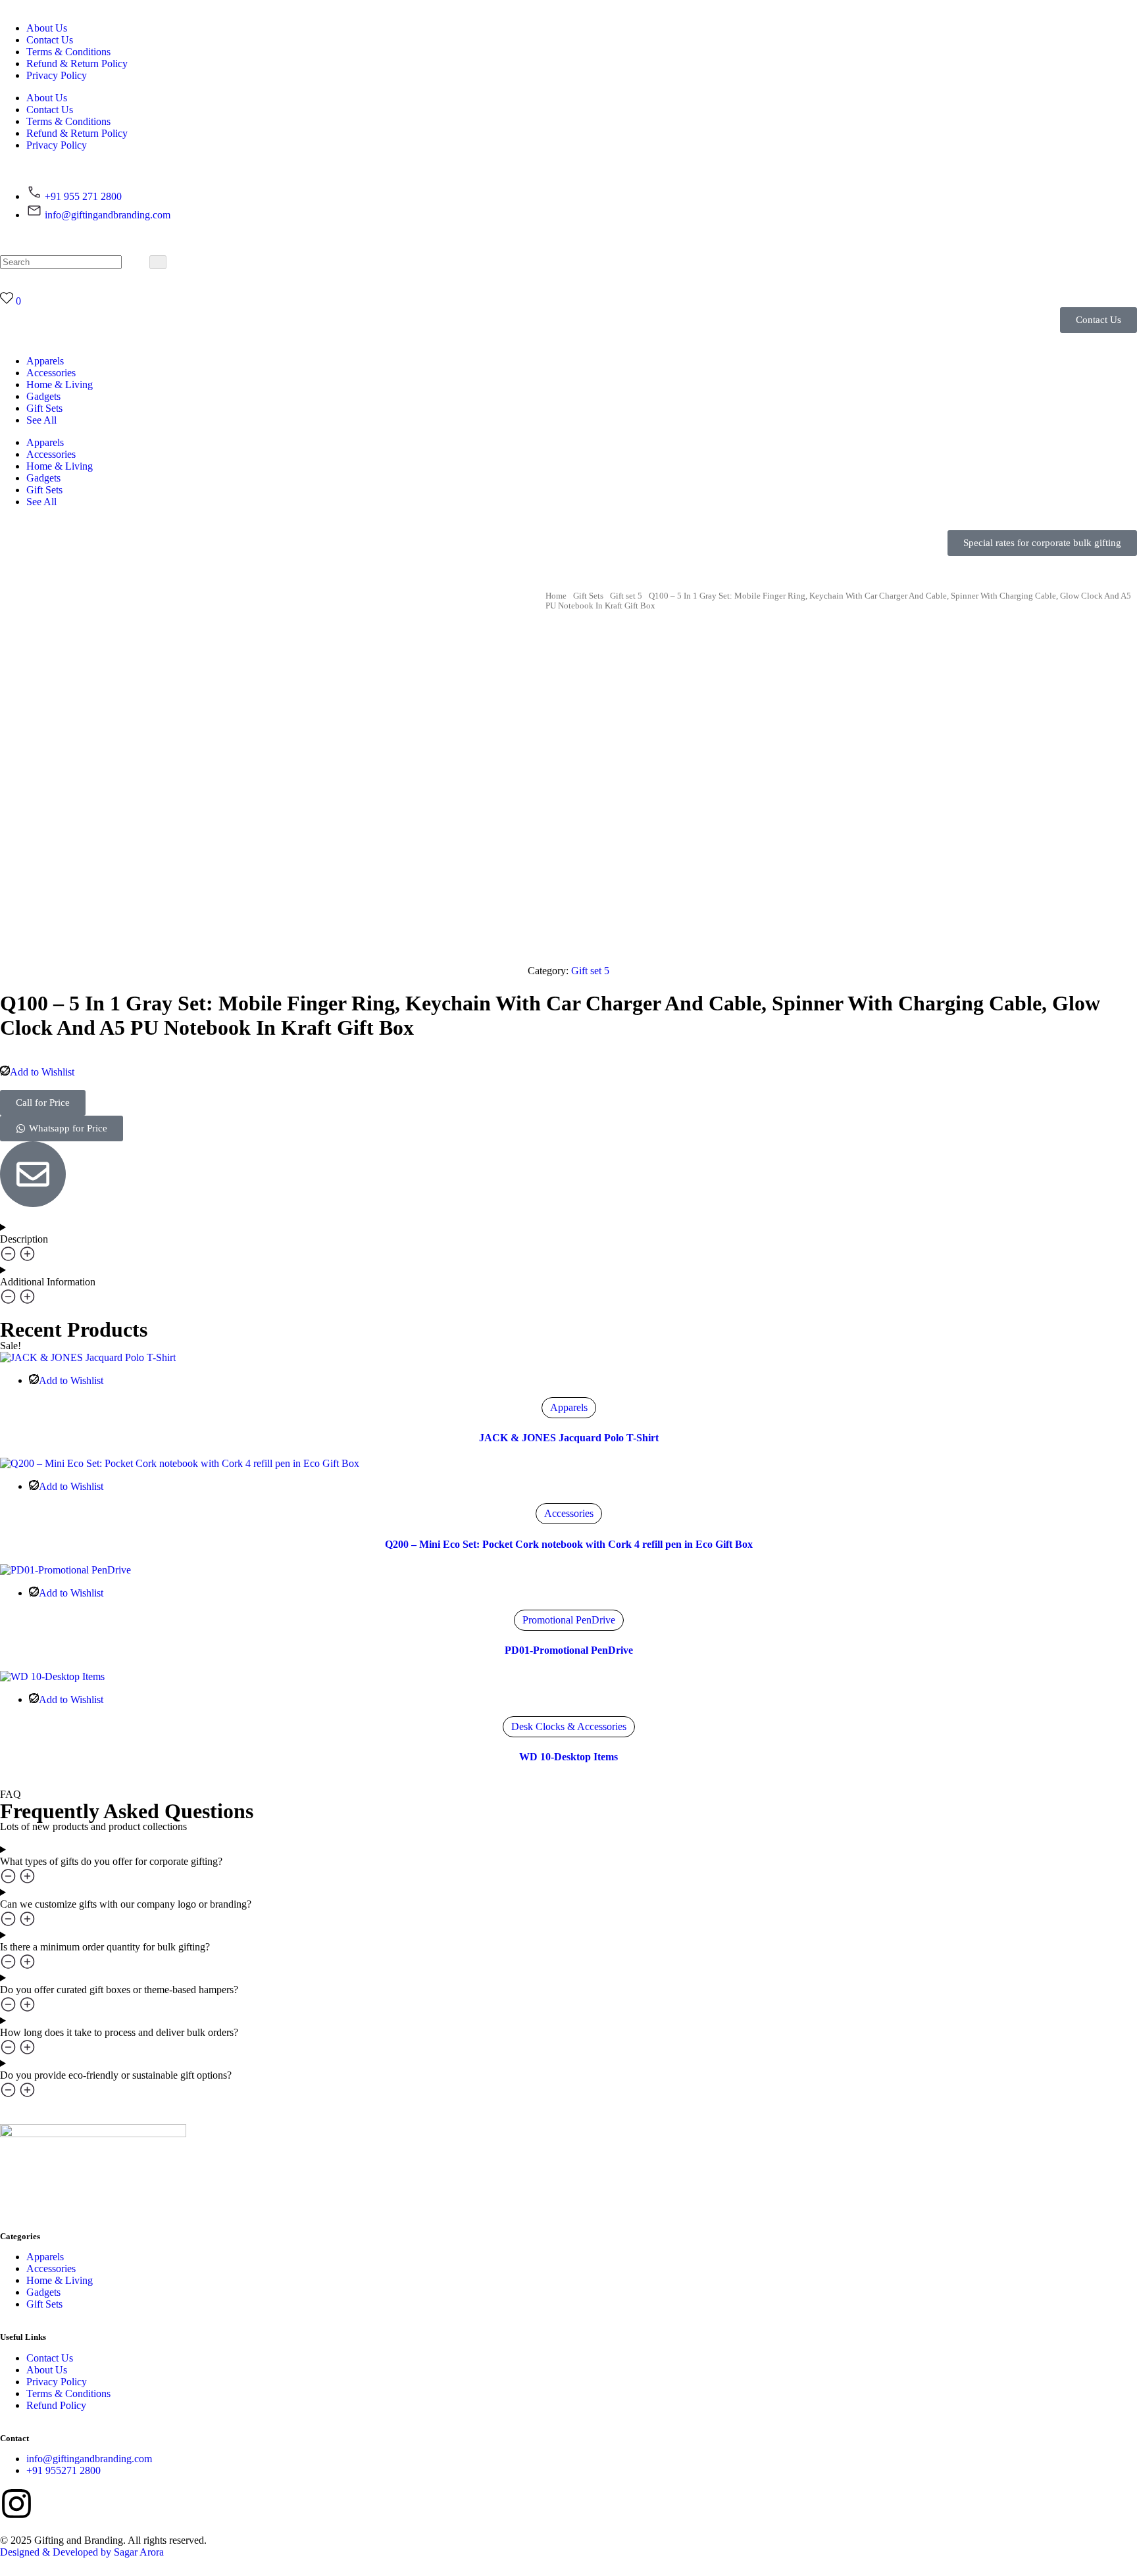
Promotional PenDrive (569, 1620)
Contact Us (50, 40)
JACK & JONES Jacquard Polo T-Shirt (569, 1438)
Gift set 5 (626, 596)
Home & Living (60, 384)
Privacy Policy (57, 75)
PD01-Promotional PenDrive (569, 1650)
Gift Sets (44, 408)
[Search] (158, 262)
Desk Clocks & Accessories (569, 1726)
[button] (1042, 543)
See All (41, 420)
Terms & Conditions (68, 52)
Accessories (51, 373)
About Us (47, 28)
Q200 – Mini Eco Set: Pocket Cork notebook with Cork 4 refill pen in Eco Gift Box (569, 1544)
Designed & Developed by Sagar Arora (82, 2552)
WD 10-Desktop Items (568, 1757)
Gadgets (43, 396)
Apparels (45, 361)
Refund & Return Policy (77, 63)
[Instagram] (16, 2504)
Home (556, 596)
